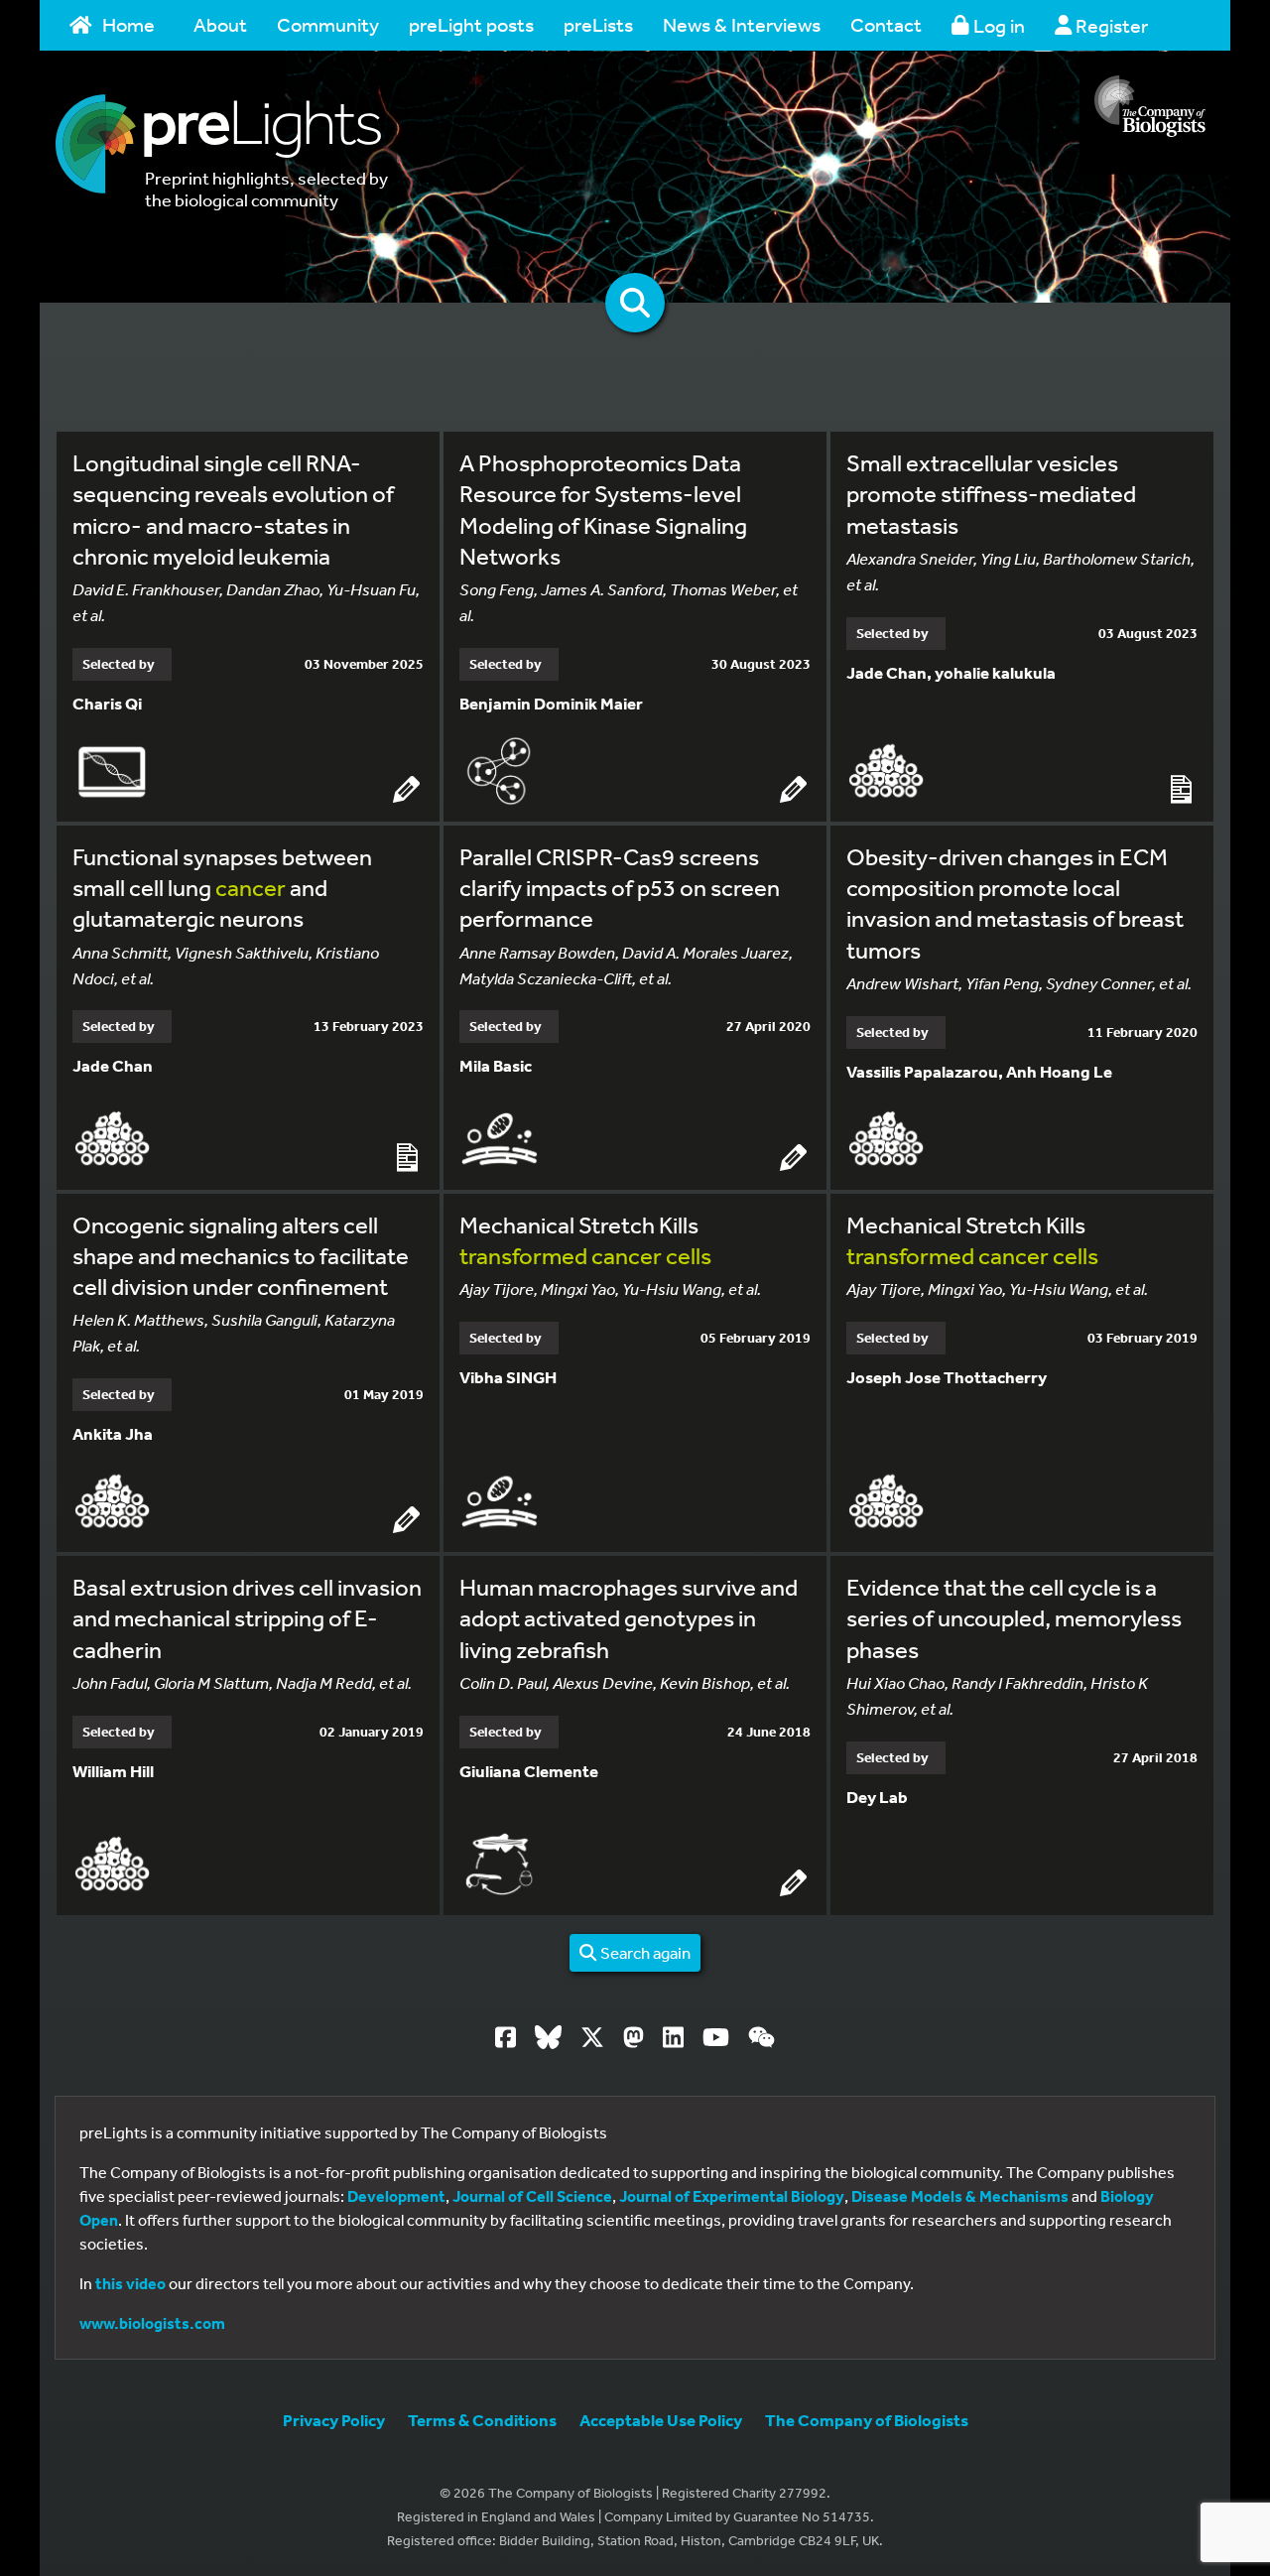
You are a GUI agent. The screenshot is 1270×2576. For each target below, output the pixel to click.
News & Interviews (742, 24)
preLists (598, 24)
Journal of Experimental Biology (732, 2196)
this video (130, 2283)
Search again (644, 1952)
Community (328, 24)
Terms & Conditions (482, 2420)
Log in (997, 25)
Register (1110, 25)
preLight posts (471, 24)
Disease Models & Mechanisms (960, 2196)
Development (396, 2196)
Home (128, 24)
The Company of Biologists (867, 2420)
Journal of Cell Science (532, 2196)
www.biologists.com (152, 2323)
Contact (886, 24)
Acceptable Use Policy (661, 2420)
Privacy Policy (334, 2420)
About (220, 24)
